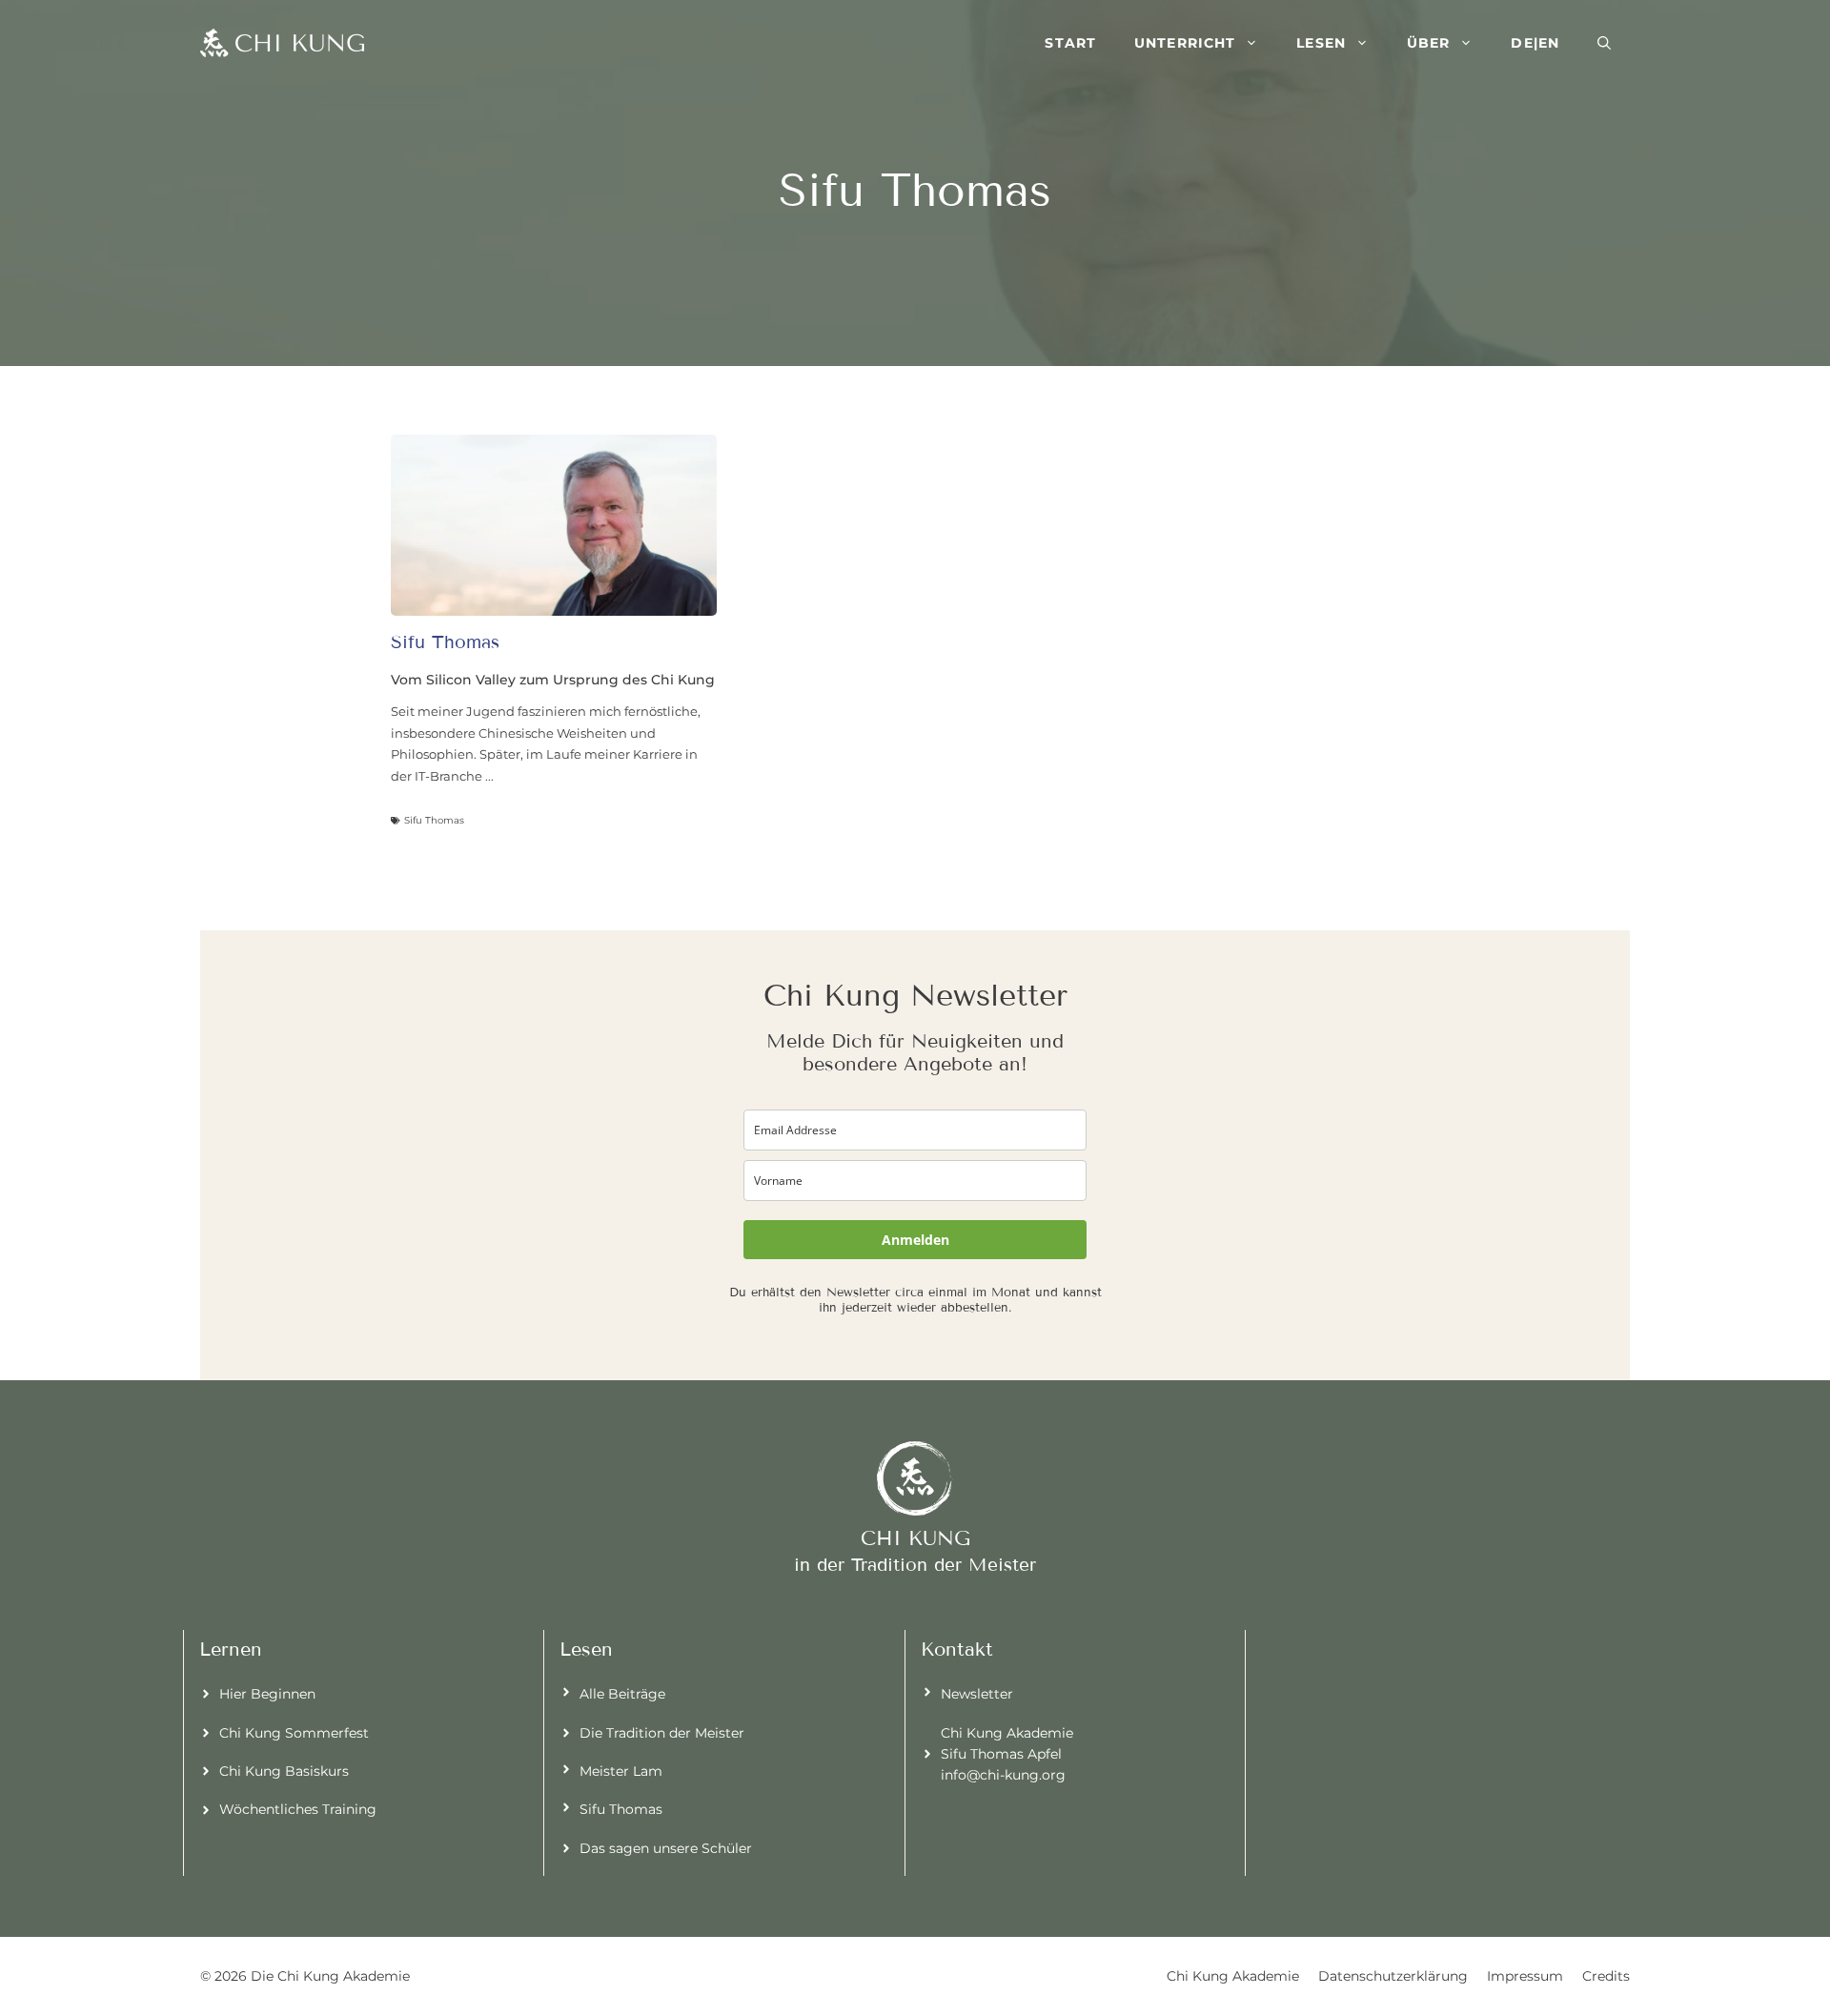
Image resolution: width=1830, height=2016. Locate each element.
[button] (1604, 43)
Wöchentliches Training (298, 1809)
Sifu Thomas (621, 1809)
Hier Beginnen (267, 1694)
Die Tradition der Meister (662, 1733)
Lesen (1321, 43)
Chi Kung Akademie (1233, 1976)
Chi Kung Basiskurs (284, 1771)
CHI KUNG (915, 1538)
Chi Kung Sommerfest (294, 1733)
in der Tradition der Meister (915, 1565)
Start (1070, 43)
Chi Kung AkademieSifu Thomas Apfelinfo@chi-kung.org (1007, 1754)
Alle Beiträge (622, 1694)
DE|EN (1535, 43)
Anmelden (915, 1240)
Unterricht (1185, 43)
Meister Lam (621, 1771)
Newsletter (977, 1694)
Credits (1606, 1976)
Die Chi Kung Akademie (330, 1976)
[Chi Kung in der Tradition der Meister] (282, 43)
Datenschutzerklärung (1393, 1976)
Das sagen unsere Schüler (666, 1848)
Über (1428, 43)
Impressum (1525, 1976)
